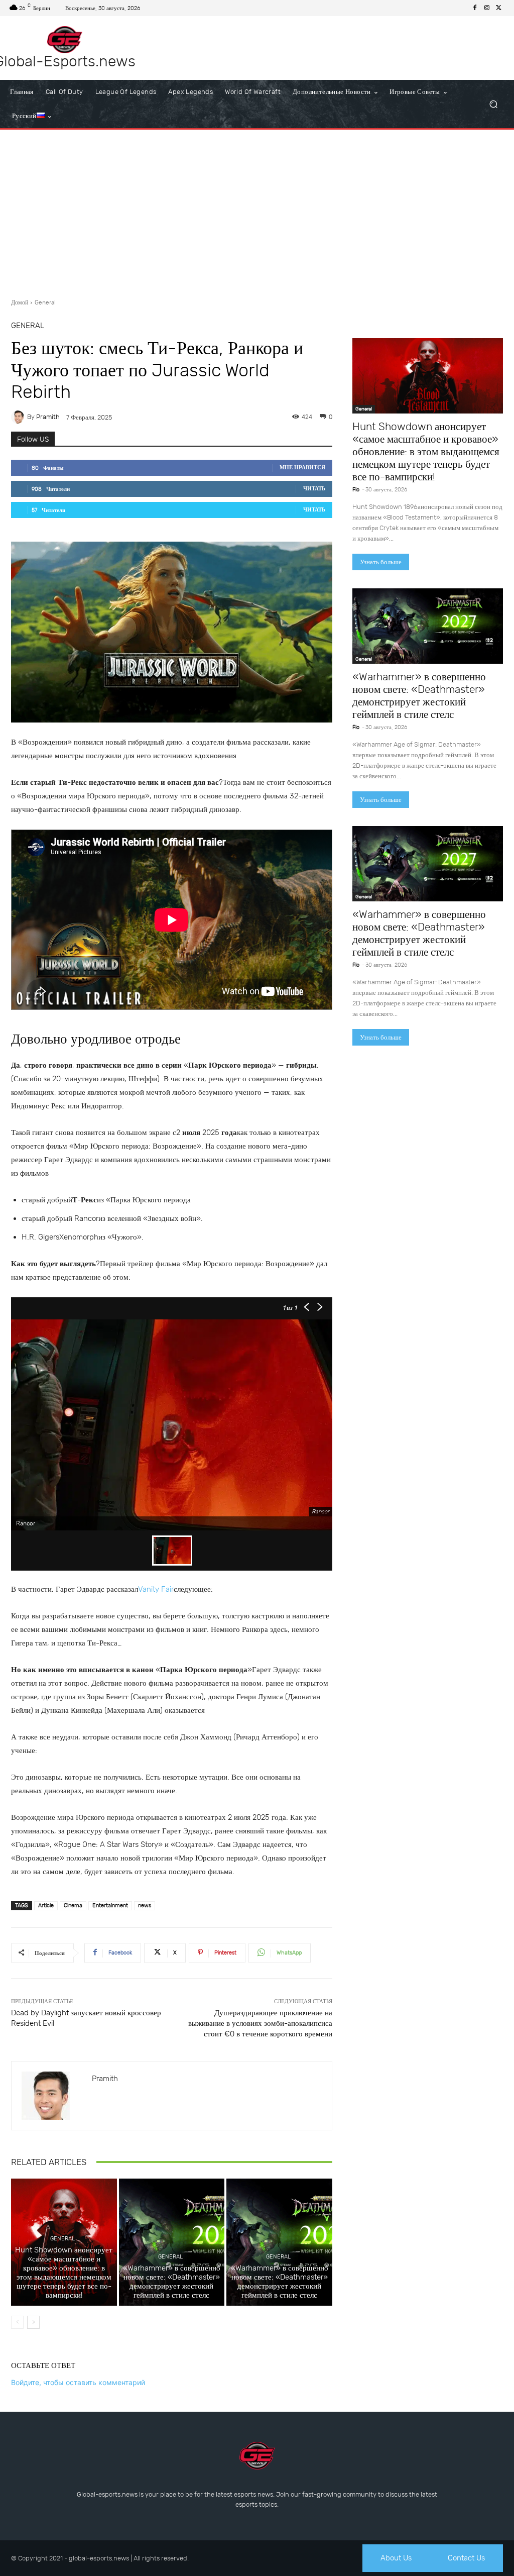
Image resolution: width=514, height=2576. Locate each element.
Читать (314, 489)
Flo (356, 490)
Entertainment (110, 1905)
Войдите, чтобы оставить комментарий (78, 2382)
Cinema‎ (73, 1905)
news (145, 1905)
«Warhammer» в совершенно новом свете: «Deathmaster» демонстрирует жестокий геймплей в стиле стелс (172, 2282)
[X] (499, 8)
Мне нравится (302, 468)
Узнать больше (381, 562)
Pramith (48, 417)
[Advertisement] (257, 210)
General (45, 302)
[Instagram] (487, 8)
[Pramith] (19, 417)
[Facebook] (475, 8)
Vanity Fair (156, 1589)
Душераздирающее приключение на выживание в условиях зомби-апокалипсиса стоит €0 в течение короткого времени (260, 2023)
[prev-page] (17, 2322)
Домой (20, 302)
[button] (493, 104)
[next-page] (33, 2322)
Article (46, 1905)
